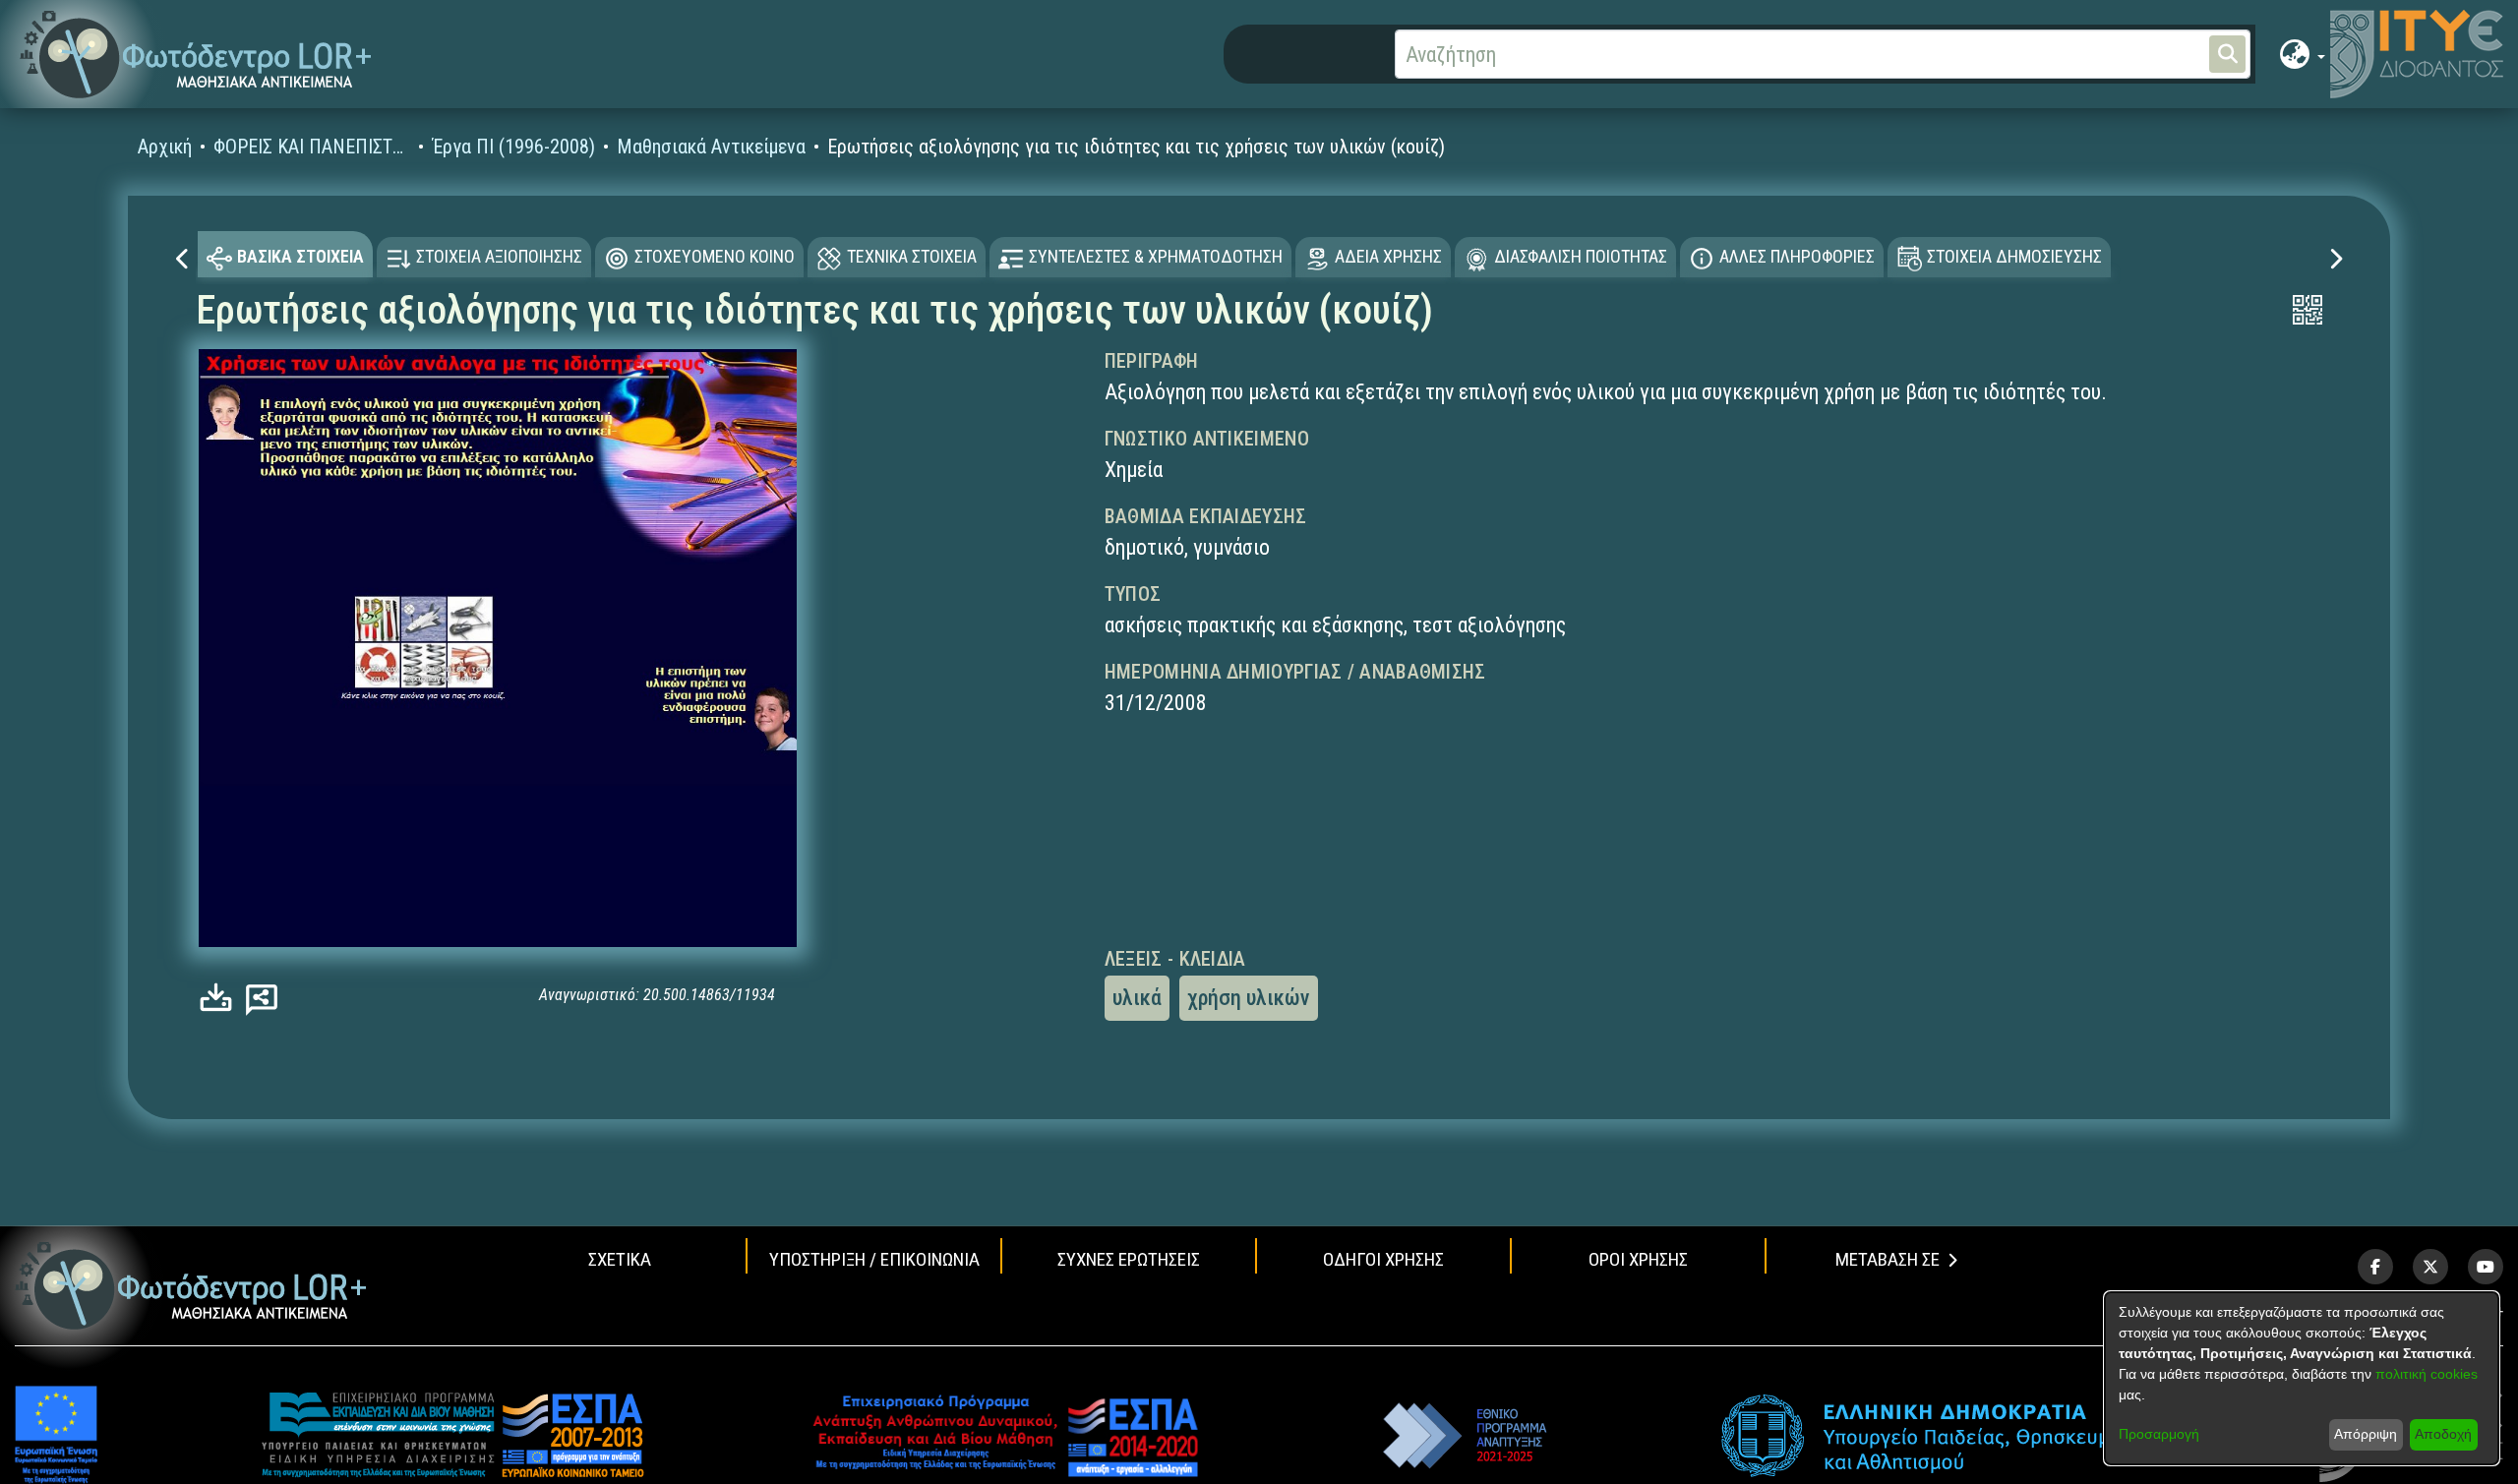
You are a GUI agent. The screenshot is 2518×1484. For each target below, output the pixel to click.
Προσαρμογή (2159, 1434)
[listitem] (2375, 1267)
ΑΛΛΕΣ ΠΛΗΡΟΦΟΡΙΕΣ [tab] (1797, 256)
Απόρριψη (2366, 1434)
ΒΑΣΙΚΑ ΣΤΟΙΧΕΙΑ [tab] (300, 256)
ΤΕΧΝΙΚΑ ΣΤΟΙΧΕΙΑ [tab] (912, 256)
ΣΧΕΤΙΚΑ (620, 1259)
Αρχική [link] (165, 147)
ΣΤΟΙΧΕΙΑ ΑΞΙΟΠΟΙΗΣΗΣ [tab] (499, 256)
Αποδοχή (2443, 1434)
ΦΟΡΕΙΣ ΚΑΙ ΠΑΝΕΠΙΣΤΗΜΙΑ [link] (312, 147)
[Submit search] (2227, 54)
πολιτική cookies (2427, 1374)
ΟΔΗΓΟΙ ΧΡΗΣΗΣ (1383, 1259)
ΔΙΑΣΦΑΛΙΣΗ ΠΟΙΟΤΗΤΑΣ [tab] (1581, 256)
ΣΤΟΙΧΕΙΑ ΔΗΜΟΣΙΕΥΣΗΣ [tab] (2014, 256)
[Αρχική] (191, 1286)
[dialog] (2302, 1378)
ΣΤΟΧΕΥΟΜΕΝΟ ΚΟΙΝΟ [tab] (715, 256)
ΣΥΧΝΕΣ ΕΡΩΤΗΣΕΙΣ (1129, 1259)
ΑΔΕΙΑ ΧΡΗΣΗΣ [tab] (1388, 256)
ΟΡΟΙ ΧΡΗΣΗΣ (1638, 1259)
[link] (221, 998)
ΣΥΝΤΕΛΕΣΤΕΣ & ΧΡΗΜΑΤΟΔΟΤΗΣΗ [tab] (1156, 256)
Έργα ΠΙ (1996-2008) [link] (513, 147)
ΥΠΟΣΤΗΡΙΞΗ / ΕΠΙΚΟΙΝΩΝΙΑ (874, 1259)
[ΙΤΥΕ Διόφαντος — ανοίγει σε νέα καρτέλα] (2417, 54)
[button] (196, 55)
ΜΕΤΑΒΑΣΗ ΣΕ (1888, 1259)
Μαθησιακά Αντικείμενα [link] (711, 147)
